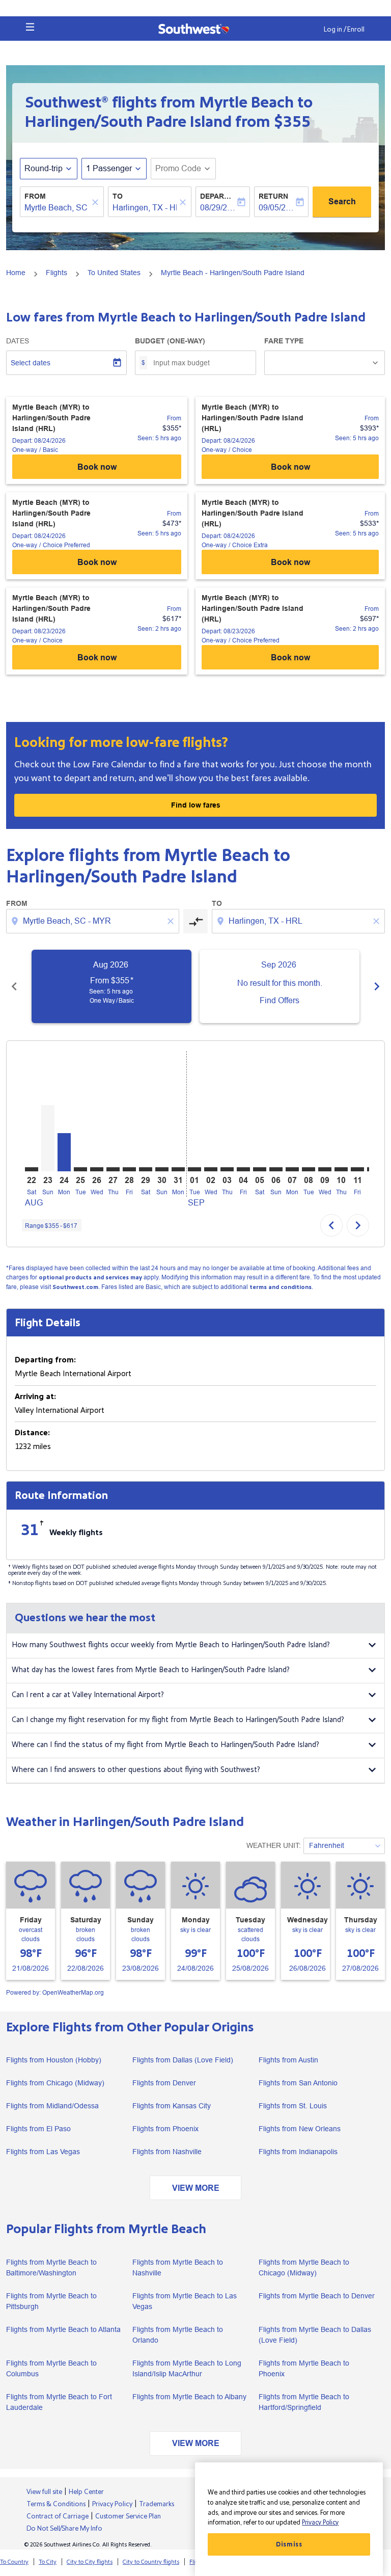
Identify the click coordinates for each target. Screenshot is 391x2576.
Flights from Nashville (167, 2152)
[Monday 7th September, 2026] (292, 1169)
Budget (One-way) (170, 341)
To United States (114, 273)
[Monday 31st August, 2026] (178, 1169)
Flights (57, 273)
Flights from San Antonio (298, 2083)
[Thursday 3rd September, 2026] (227, 1169)
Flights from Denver (164, 2083)
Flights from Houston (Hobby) (54, 2060)
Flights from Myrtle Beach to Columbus (51, 2368)
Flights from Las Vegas (43, 2152)
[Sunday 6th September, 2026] (276, 1169)
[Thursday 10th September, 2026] (341, 1169)
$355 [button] (292, 122)
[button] (30, 27)
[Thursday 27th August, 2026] (113, 1169)
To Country (14, 2562)
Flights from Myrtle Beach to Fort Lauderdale (59, 2402)
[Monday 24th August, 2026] (64, 1152)
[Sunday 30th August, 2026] (162, 1169)
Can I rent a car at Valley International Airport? (88, 1695)
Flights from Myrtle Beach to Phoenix (304, 2368)
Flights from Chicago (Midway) (55, 2083)
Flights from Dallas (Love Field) (183, 2060)
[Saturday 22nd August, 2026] (32, 1169)
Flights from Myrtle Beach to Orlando (178, 2335)
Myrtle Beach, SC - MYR (57, 208)
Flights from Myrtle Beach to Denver (317, 2296)
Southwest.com (75, 1287)
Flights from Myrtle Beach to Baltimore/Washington (51, 2268)
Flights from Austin (288, 2060)
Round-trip (44, 168)
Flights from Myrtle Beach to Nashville (178, 2268)
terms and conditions (281, 1287)
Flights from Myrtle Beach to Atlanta (63, 2329)
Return (273, 196)
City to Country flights (151, 2562)
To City (48, 2562)
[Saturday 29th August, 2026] (146, 1169)
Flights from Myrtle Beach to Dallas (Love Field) (315, 2335)
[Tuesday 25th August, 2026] (80, 1169)
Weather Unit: (274, 1845)
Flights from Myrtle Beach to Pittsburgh (51, 2301)
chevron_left (14, 986)
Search (342, 202)
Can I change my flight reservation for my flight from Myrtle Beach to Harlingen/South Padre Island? (178, 1720)
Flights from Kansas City (172, 2106)
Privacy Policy (320, 2523)
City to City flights (90, 2562)
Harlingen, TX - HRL (145, 208)
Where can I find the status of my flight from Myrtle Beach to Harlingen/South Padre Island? (165, 1745)
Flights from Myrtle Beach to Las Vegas (185, 2301)
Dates (18, 341)
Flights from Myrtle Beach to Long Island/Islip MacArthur (187, 2368)
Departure (218, 196)
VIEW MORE (196, 2188)
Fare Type (284, 341)
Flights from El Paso (38, 2129)
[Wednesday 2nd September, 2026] (211, 1169)
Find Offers (280, 1000)
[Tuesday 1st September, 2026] (194, 1169)
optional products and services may (90, 1278)
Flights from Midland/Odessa (52, 2106)
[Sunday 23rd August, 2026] (48, 1138)
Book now (97, 467)
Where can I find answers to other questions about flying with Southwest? (136, 1770)
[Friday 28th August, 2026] (129, 1169)
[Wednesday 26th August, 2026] (97, 1169)
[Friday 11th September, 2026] (357, 1169)
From (35, 196)
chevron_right (377, 986)
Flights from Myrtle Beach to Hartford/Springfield (304, 2402)
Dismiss (289, 2544)
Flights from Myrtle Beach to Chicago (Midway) (304, 2268)
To (118, 196)
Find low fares (196, 805)
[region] (289, 2519)
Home (16, 273)
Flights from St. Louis (293, 2106)
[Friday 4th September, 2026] (243, 1169)
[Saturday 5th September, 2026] (260, 1169)
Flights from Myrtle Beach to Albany (189, 2397)
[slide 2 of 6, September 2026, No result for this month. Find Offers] (280, 986)
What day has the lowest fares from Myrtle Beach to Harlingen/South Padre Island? (151, 1670)
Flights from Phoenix (165, 2129)
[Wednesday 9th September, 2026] (325, 1169)
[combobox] (94, 921)
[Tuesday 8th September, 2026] (309, 1169)
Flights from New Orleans (300, 2129)
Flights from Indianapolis (298, 2152)
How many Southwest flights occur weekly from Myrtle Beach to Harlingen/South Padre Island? (171, 1645)
